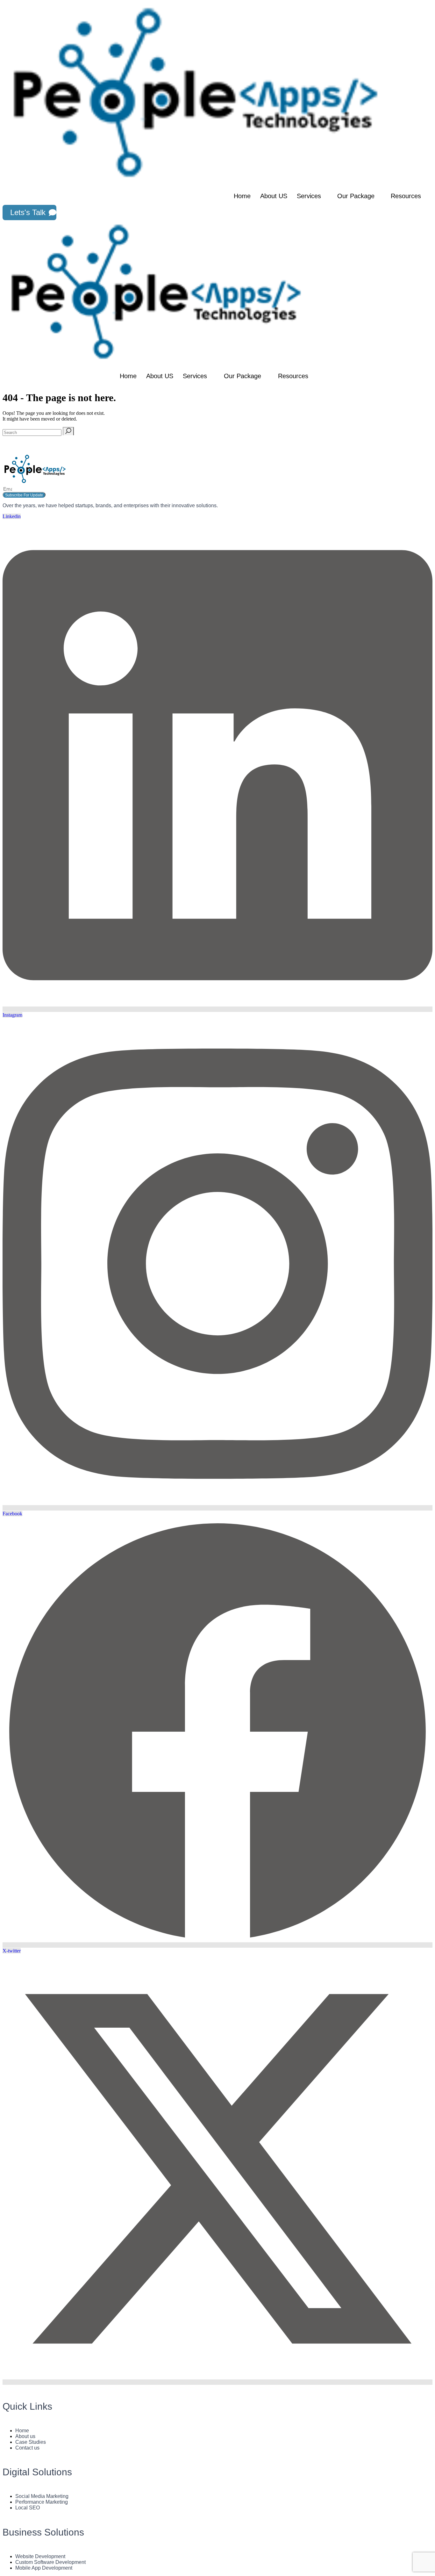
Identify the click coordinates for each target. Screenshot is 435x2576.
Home (242, 196)
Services (309, 196)
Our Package (356, 196)
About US (274, 196)
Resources (406, 196)
